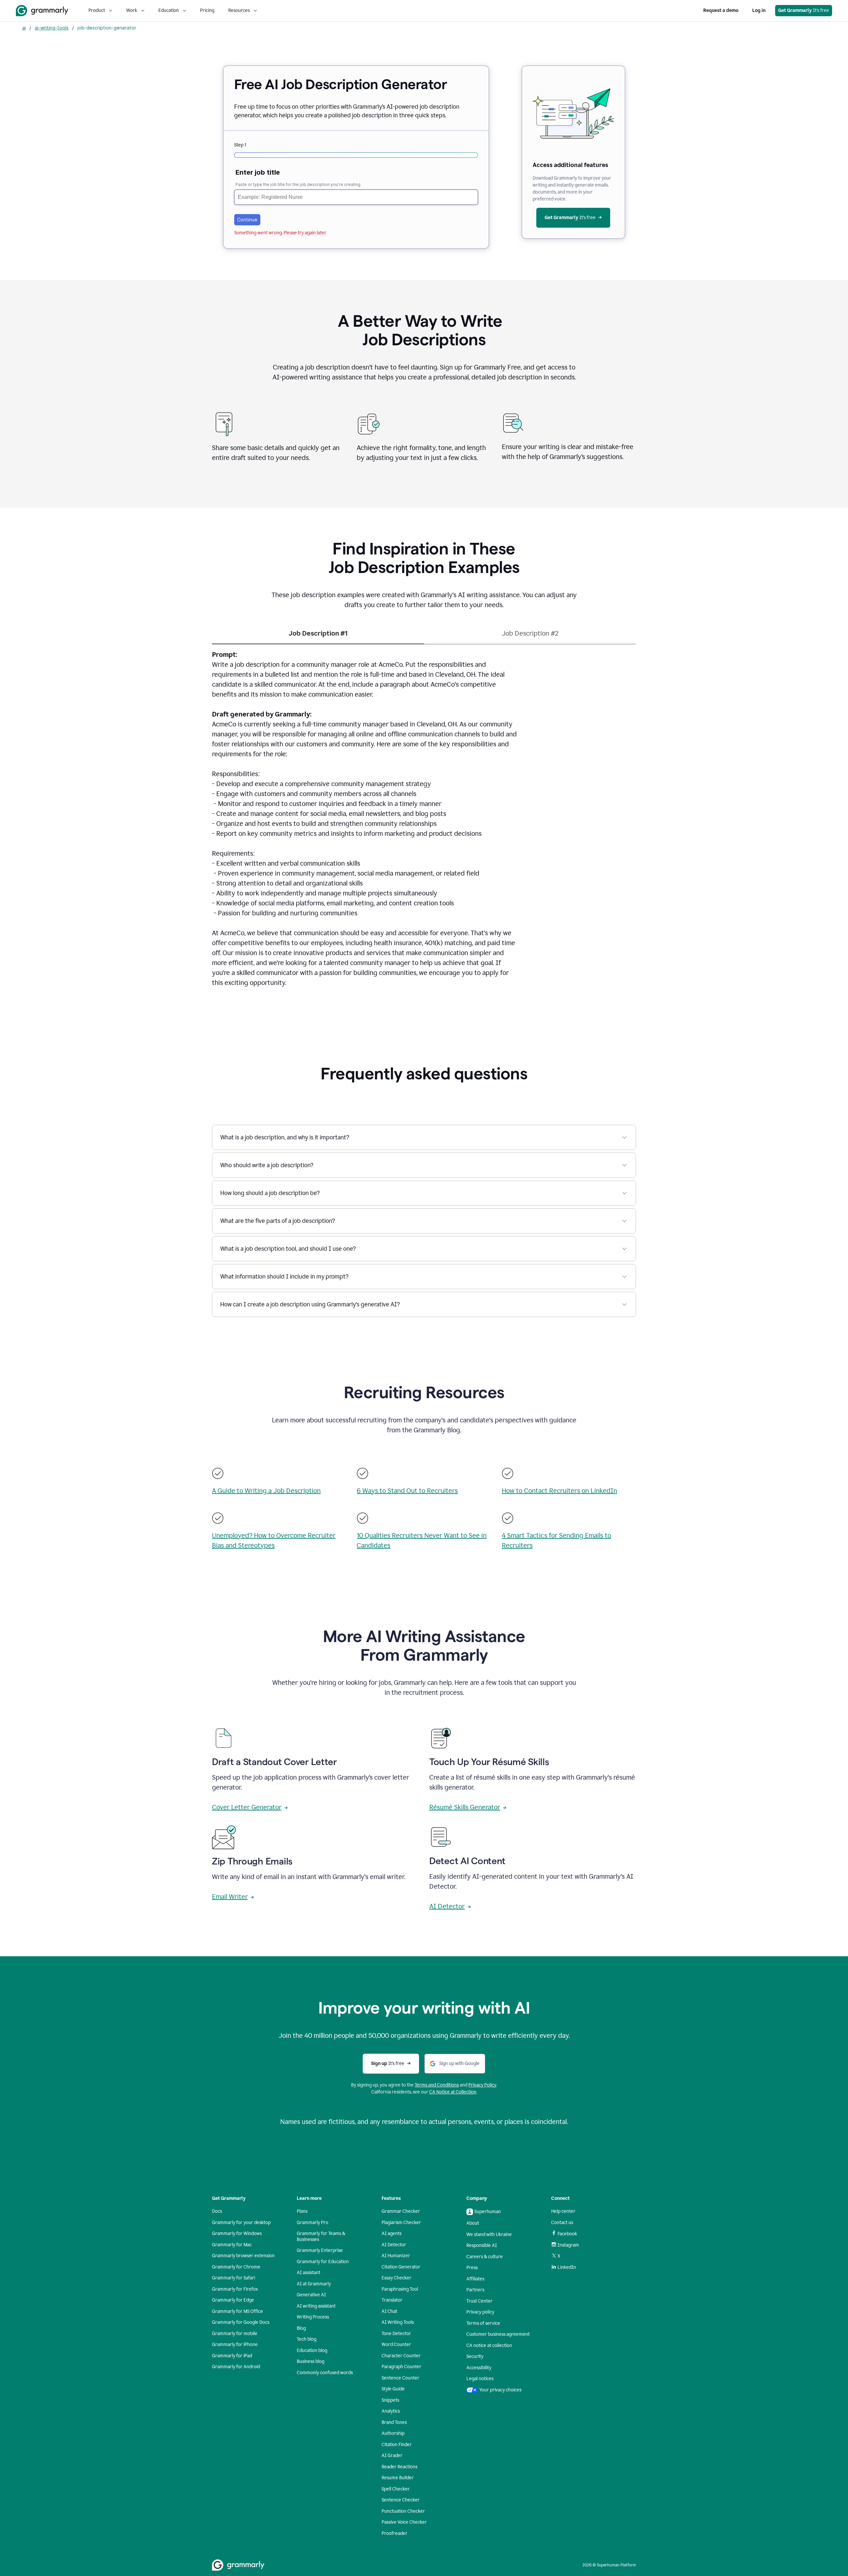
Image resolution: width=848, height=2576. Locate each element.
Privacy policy (480, 2312)
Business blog (311, 2361)
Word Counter (396, 2345)
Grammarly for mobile (235, 2334)
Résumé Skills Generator (465, 1807)
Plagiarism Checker (401, 2223)
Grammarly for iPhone (235, 2345)
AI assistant (309, 2273)
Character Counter (401, 2356)
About (473, 2223)
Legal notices (480, 2379)
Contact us (562, 2223)
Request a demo (721, 10)
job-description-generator (107, 28)
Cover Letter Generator (247, 1807)
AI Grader (392, 2456)
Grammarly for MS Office (238, 2311)
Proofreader (395, 2533)
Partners (475, 2290)
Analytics (391, 2411)
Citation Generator (401, 2267)
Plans (302, 2211)
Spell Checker (396, 2489)
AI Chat (389, 2311)
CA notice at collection (489, 2346)
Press (472, 2268)
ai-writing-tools (52, 28)
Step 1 (240, 145)
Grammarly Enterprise (320, 2250)
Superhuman (488, 2212)
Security (475, 2356)
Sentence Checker (401, 2500)
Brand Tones (394, 2422)
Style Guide (393, 2389)
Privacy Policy (482, 2085)
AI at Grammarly (314, 2284)
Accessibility (479, 2368)
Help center (563, 2211)
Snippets (390, 2400)
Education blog (312, 2350)
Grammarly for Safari (234, 2278)
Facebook (567, 2234)
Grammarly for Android (236, 2367)
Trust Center (479, 2301)
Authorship (393, 2433)
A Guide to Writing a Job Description (266, 1491)
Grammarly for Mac (232, 2245)
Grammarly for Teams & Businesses (321, 2236)
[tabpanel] (424, 823)
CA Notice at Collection (453, 2092)
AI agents (392, 2233)
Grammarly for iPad (232, 2356)
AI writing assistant (316, 2306)
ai (24, 28)
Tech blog (307, 2339)
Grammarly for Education (323, 2262)
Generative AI (311, 2295)
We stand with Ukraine (489, 2234)
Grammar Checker (401, 2211)
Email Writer (230, 1897)
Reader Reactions (399, 2467)
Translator (392, 2300)
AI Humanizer (396, 2256)
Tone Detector (396, 2334)
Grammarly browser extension (243, 2256)
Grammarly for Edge (233, 2300)
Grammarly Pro (313, 2223)
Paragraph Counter (401, 2367)
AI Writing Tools (398, 2322)
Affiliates (475, 2279)
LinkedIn (567, 2267)
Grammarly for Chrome (236, 2267)
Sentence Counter (400, 2378)
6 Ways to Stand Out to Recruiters (407, 1491)
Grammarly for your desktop (241, 2223)
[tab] (318, 636)
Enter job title (258, 172)
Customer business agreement (498, 2334)
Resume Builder (398, 2478)
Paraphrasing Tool (400, 2289)
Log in (759, 10)
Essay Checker (397, 2278)
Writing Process (313, 2317)
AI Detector (447, 1906)
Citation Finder (397, 2445)
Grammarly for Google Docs (241, 2322)
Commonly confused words (325, 2373)
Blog (301, 2328)
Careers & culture (485, 2257)
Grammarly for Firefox (235, 2289)
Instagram (568, 2245)
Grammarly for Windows (237, 2233)
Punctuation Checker (403, 2511)
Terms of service (483, 2323)
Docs (217, 2211)
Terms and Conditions (437, 2085)
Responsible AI (482, 2245)
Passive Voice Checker (404, 2522)
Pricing (207, 10)
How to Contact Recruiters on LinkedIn (559, 1491)
